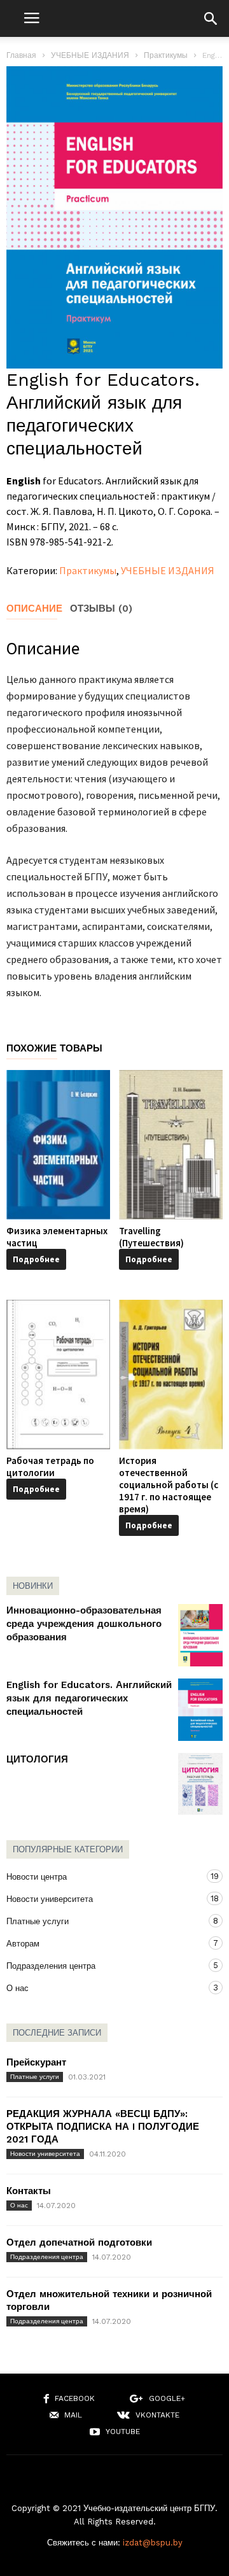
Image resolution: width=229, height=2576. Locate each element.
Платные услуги (102, 1921)
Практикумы (166, 55)
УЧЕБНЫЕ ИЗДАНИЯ (90, 55)
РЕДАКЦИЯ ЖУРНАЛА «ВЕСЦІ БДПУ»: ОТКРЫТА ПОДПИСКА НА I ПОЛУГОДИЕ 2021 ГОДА (103, 2127)
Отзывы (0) (101, 609)
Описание (34, 609)
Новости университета (102, 1899)
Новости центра (102, 1876)
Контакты (29, 2191)
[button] (211, 18)
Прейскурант (36, 2062)
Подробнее (36, 1259)
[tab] (38, 609)
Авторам (102, 1943)
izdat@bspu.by (153, 2543)
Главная (21, 55)
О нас (102, 1988)
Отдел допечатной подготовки (79, 2242)
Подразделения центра (102, 1966)
